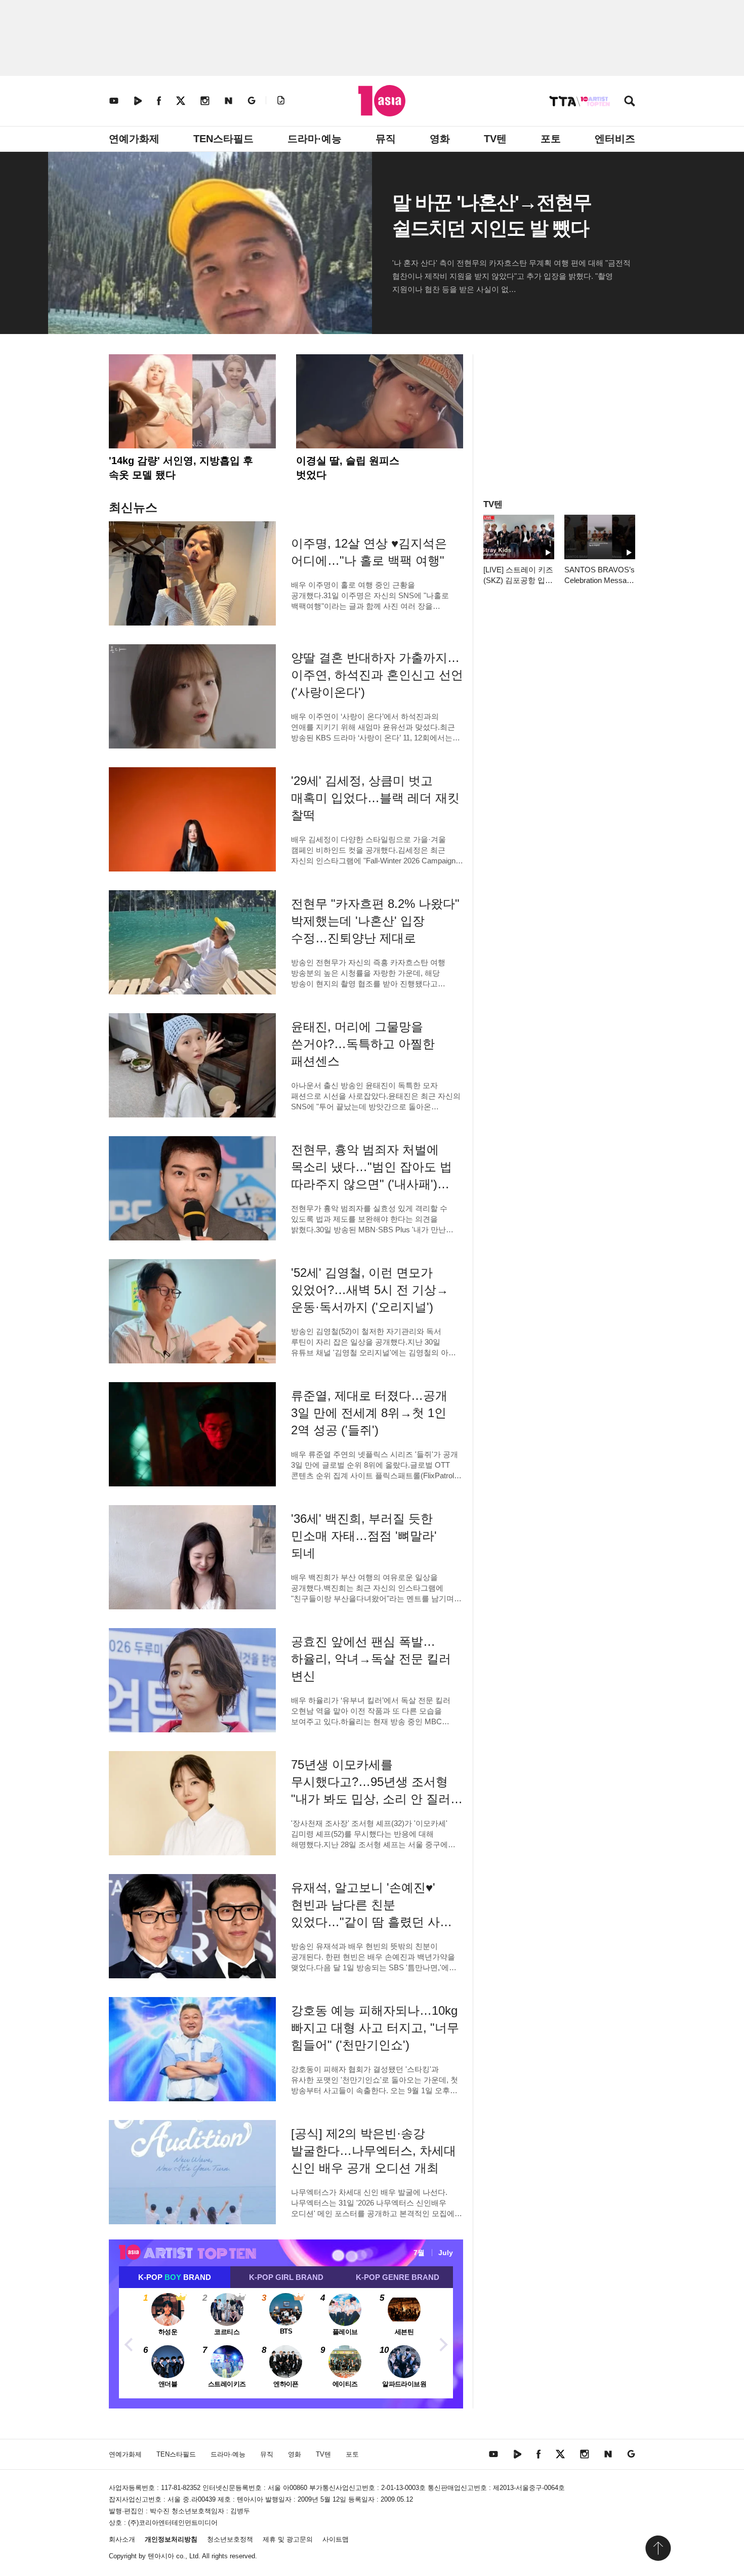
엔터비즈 (615, 139)
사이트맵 (336, 2539)
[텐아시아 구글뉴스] (252, 100)
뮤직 (386, 139)
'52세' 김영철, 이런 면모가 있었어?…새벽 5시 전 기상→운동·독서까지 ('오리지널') (370, 1290)
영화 (440, 139)
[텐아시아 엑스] (181, 100)
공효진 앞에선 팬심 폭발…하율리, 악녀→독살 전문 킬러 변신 (371, 1659)
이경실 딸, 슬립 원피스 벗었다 (348, 468)
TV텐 (495, 139)
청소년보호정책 (230, 2539)
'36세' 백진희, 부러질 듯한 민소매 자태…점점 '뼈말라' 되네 (364, 1536)
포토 (551, 139)
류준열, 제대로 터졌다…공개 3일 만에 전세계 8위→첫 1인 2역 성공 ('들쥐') (369, 1413)
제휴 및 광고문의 (288, 2539)
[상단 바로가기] (658, 2548)
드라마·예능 (315, 139)
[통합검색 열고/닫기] (630, 102)
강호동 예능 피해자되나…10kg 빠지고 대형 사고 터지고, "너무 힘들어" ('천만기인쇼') (375, 2028)
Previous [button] (129, 2343)
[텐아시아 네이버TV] (138, 100)
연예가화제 (134, 139)
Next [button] (443, 2343)
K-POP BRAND (175, 2277)
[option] (286, 2343)
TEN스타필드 (223, 139)
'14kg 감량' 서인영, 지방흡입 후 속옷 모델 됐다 (181, 468)
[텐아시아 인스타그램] (205, 100)
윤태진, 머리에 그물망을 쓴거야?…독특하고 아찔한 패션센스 (363, 1044)
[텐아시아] (382, 101)
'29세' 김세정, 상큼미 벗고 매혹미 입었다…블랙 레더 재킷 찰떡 (375, 798)
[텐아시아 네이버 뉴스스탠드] (229, 100)
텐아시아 (161, 2556)
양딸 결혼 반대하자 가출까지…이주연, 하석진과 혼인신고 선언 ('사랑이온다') (377, 675)
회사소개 (122, 2539)
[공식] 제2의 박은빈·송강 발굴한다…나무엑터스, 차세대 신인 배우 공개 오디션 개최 (374, 2151)
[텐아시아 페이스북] (159, 100)
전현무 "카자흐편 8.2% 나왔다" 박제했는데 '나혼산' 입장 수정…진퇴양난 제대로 (375, 921)
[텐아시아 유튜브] (114, 100)
